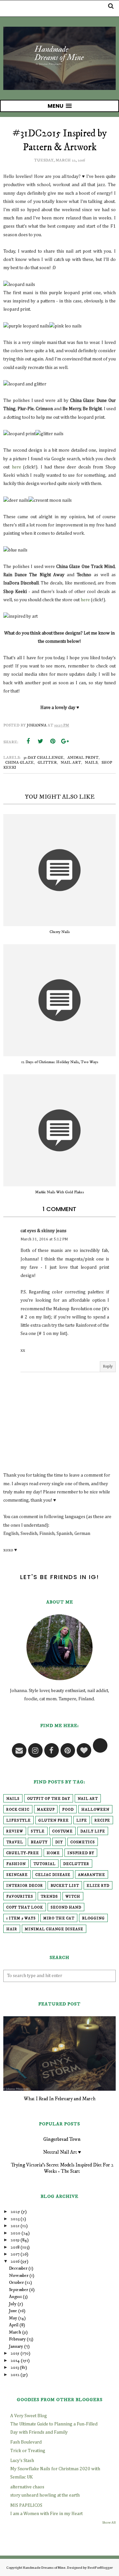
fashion (16, 1864)
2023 (15, 2219)
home (53, 1853)
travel (15, 1842)
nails (91, 763)
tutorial (44, 1864)
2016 (15, 2261)
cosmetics (83, 1842)
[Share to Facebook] (28, 741)
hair (12, 1929)
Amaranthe (92, 1875)
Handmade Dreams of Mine (44, 2568)
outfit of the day (49, 1799)
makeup (46, 1810)
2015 (15, 2353)
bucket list (65, 1886)
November (19, 2276)
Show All (109, 2523)
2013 (15, 2367)
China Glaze (20, 763)
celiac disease (53, 1875)
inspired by (81, 1853)
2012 (15, 2375)
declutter (76, 1864)
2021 (15, 2226)
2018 (15, 2247)
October (16, 2282)
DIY (59, 1842)
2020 (16, 2233)
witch (73, 1897)
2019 (15, 2240)
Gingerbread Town (62, 2139)
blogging (93, 1918)
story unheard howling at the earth (45, 2495)
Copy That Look (25, 1908)
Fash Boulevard (26, 2442)
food (68, 1810)
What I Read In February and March (60, 2099)
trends (49, 1897)
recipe (102, 1821)
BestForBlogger (100, 2568)
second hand (66, 1908)
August (15, 2297)
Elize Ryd (98, 1886)
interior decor (25, 1886)
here (17, 467)
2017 (15, 2254)
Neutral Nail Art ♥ (62, 2152)
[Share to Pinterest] (53, 741)
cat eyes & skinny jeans (43, 1231)
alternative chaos (27, 2487)
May (13, 2318)
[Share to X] (40, 741)
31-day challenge (43, 758)
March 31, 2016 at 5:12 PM (44, 1239)
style (38, 1831)
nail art (71, 763)
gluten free (54, 1821)
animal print (83, 758)
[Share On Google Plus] (65, 741)
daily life (93, 1831)
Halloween (95, 1810)
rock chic (18, 1810)
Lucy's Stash (22, 2461)
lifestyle (19, 1821)
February (17, 2339)
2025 (15, 2212)
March (15, 2332)
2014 (15, 2361)
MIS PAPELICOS (26, 2505)
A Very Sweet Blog (29, 2416)
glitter (47, 763)
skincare (17, 1875)
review (15, 1831)
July (13, 2304)
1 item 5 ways (21, 1918)
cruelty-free (23, 1853)
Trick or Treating (28, 2451)
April (14, 2325)
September (19, 2290)
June (13, 2311)
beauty (39, 1842)
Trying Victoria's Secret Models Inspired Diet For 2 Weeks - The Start (62, 2168)
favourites (20, 1897)
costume (62, 1831)
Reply (108, 1367)
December (18, 2268)
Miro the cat (59, 1918)
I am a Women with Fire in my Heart (46, 2514)
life (82, 1821)
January (16, 2346)
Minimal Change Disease (54, 1929)
